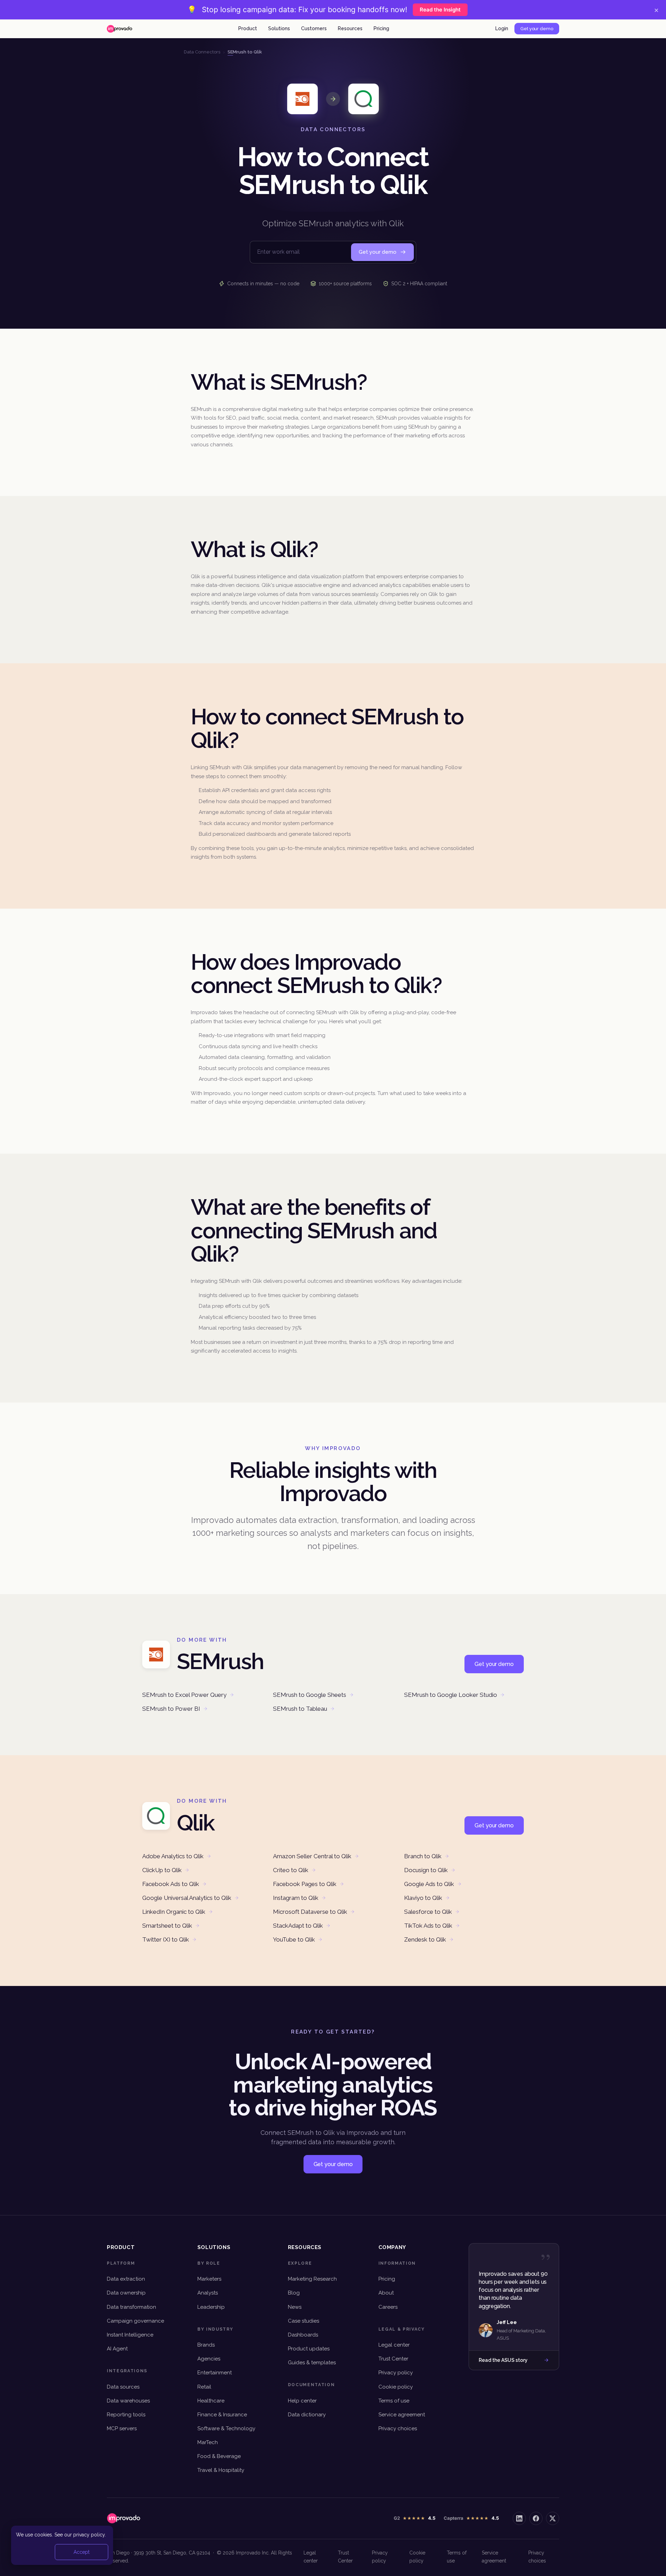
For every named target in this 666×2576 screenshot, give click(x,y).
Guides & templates (312, 2363)
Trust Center (393, 2359)
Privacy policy (396, 2373)
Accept (82, 2552)
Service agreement (402, 2415)
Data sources (123, 2387)
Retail (204, 2387)
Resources (350, 28)
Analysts (208, 2293)
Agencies (209, 2359)
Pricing (381, 28)
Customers (314, 28)
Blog (294, 2293)
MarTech (208, 2442)
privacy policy (89, 2535)
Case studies (304, 2321)
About (386, 2293)
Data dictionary (307, 2415)
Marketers (209, 2279)
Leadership (211, 2307)
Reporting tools (126, 2415)
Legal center (394, 2345)
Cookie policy (396, 2387)
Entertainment (215, 2373)
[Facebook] (536, 2518)
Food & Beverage (219, 2456)
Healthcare (211, 2401)
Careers (388, 2307)
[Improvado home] (119, 29)
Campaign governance (135, 2321)
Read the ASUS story (503, 2360)
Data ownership (126, 2293)
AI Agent (117, 2349)
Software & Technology (226, 2428)
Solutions (279, 28)
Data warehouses (128, 2401)
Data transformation (131, 2307)
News (295, 2307)
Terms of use (394, 2401)
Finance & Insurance (222, 2415)
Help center (302, 2401)
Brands (206, 2345)
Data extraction (126, 2279)
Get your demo (537, 29)
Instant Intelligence (130, 2335)
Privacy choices (398, 2428)
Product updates (309, 2349)
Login (502, 28)
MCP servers (122, 2428)
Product (248, 28)
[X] (553, 2518)
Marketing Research (312, 2279)
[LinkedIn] (519, 2518)
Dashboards (303, 2335)
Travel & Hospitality (221, 2470)
